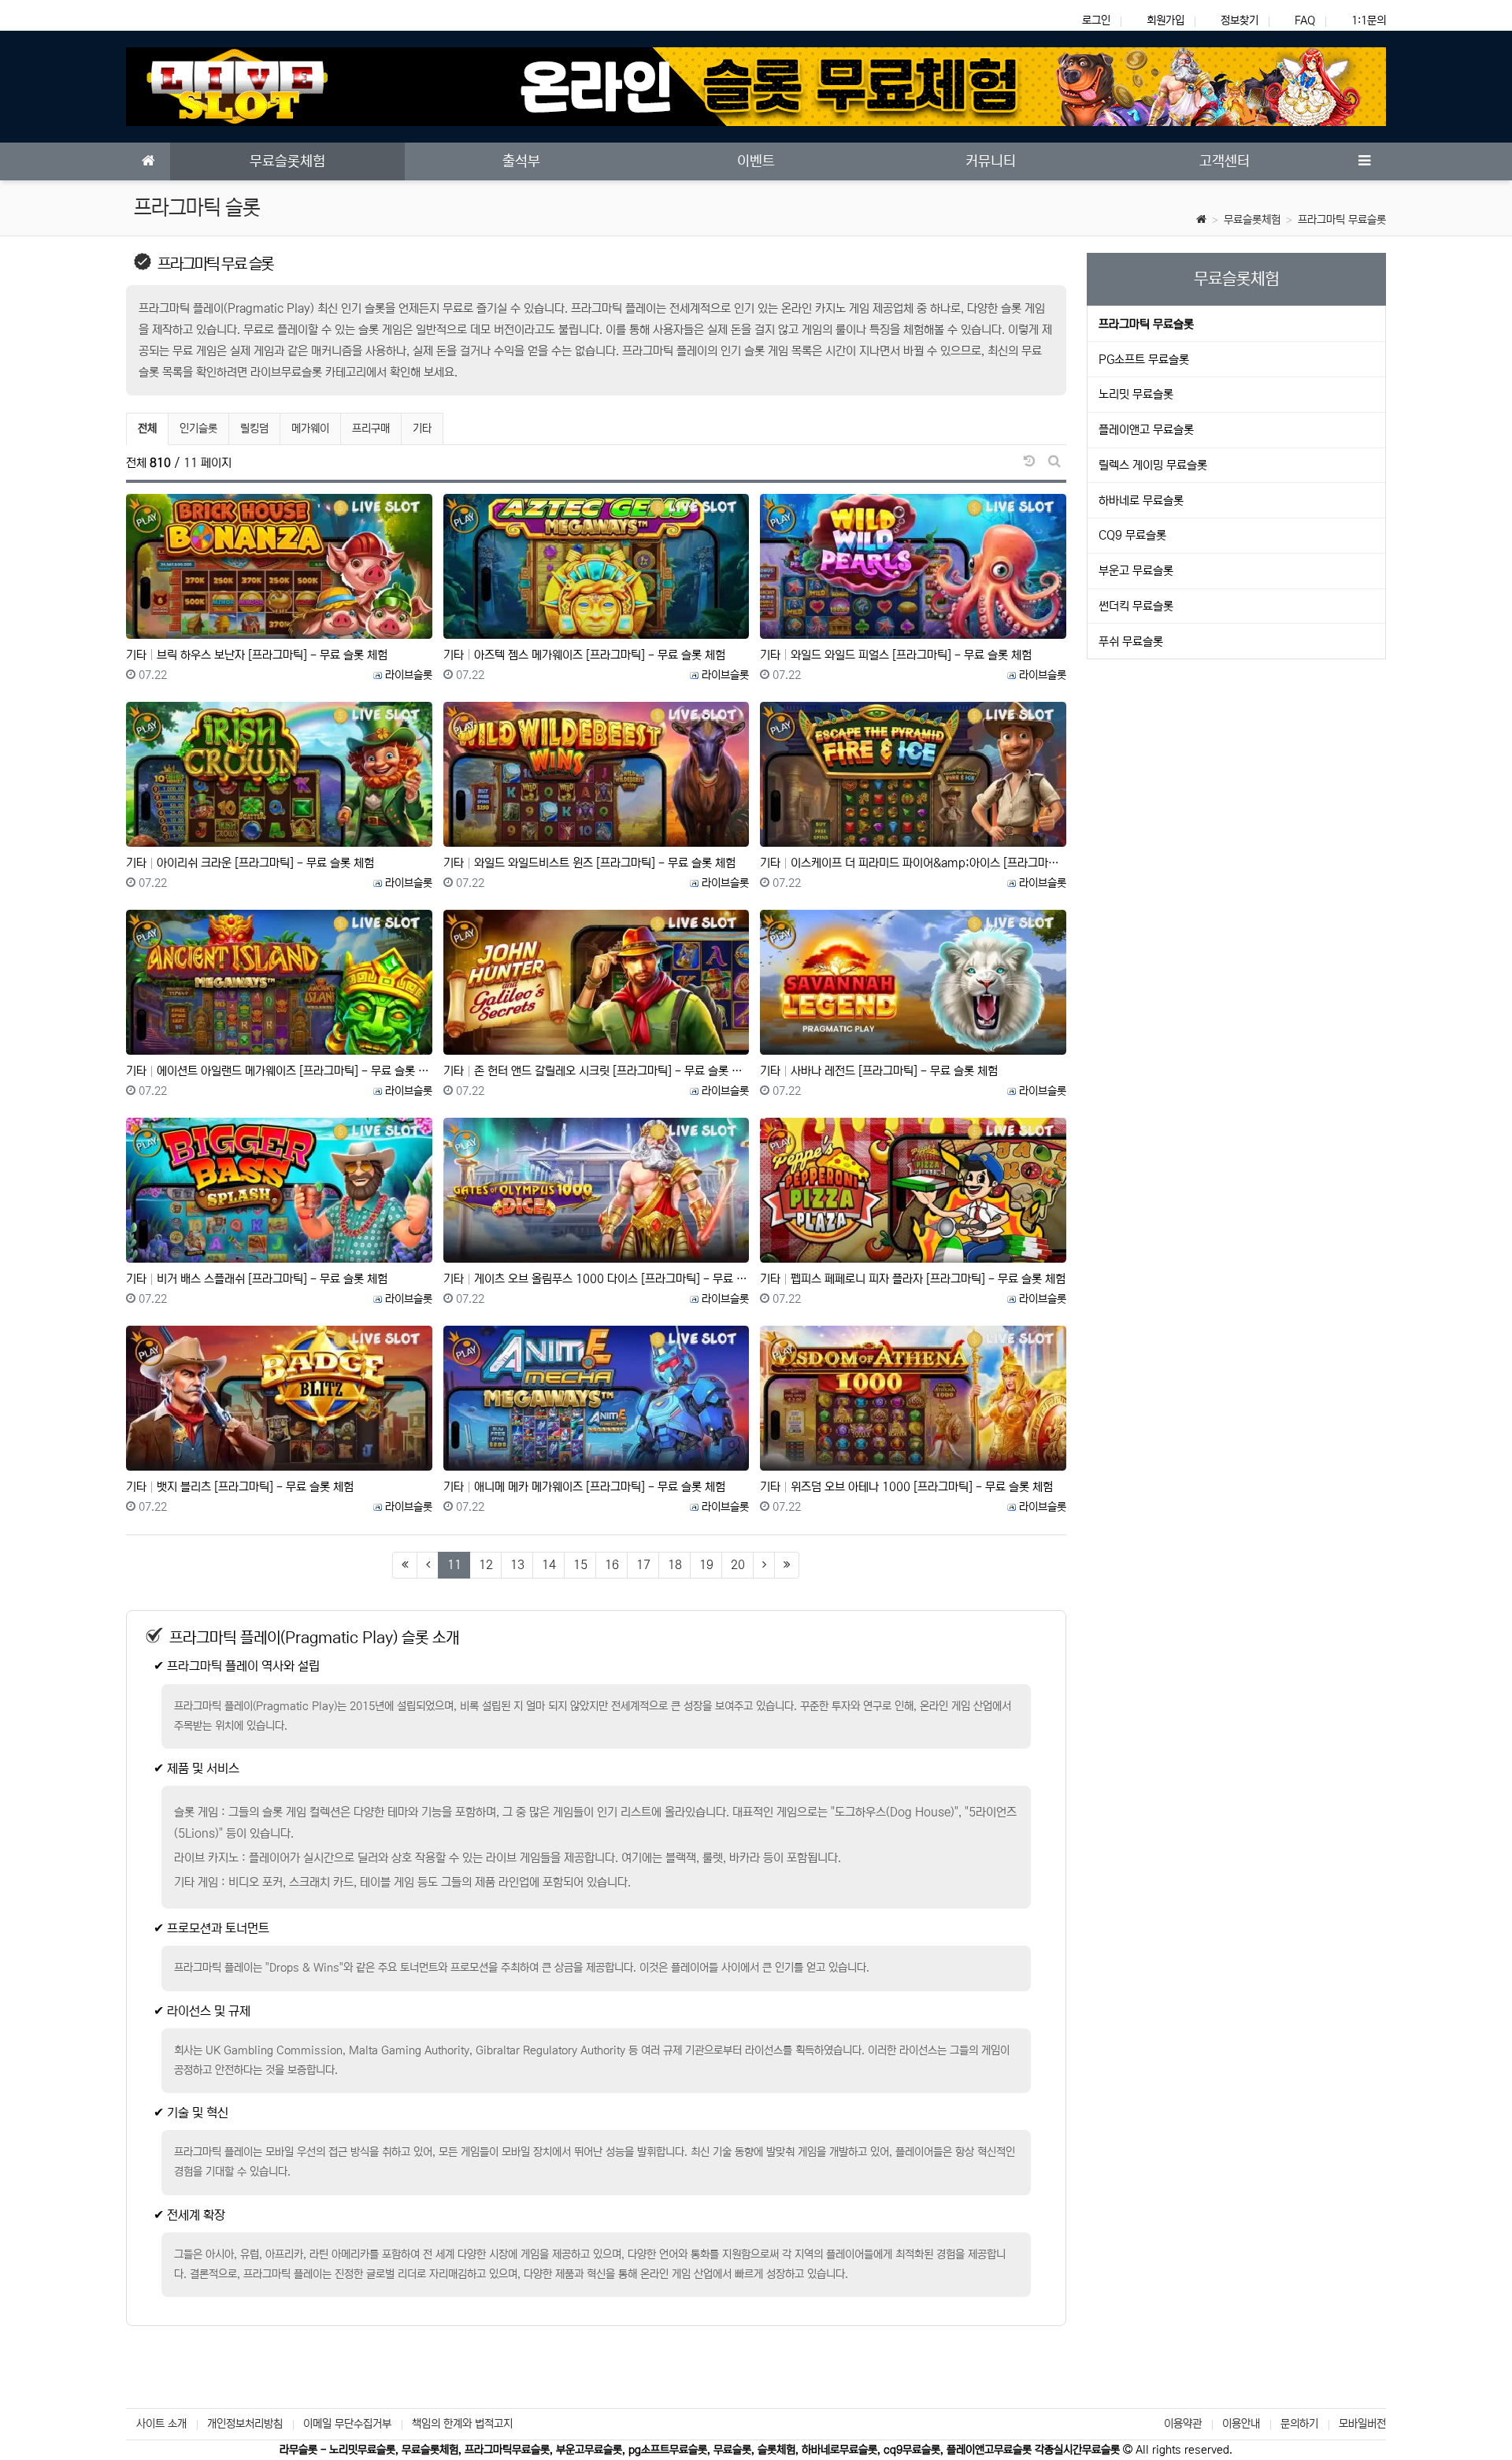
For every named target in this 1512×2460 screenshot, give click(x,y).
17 (643, 1565)
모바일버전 (1362, 2424)
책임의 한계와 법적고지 (462, 2424)
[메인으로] (148, 161)
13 (517, 1565)
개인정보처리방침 (245, 2424)
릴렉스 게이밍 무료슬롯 (1153, 465)
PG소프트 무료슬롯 (1144, 360)
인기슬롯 (198, 429)
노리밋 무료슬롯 (1136, 394)
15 (580, 1565)
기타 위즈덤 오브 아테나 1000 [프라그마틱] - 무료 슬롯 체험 (906, 1487)
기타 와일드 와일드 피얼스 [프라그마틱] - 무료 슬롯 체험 (896, 655)
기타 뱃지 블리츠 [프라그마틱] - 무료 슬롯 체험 (240, 1487)
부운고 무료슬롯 (1136, 571)
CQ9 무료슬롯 (1132, 535)
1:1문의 (1369, 20)
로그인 (1096, 20)
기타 (422, 429)
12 (486, 1565)
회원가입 (1165, 20)
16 (612, 1565)
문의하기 (1299, 2424)
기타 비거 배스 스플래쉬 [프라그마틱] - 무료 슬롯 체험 (257, 1279)
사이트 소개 (161, 2424)
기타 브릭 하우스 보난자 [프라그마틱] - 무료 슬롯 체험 (257, 655)
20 (738, 1565)
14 (549, 1565)
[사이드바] (1364, 161)
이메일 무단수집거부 (347, 2424)
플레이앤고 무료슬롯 (1146, 430)
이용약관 (1183, 2424)
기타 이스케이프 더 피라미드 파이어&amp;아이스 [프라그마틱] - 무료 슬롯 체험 (913, 863)
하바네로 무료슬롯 (1141, 501)
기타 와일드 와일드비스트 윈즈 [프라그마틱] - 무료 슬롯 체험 (589, 863)
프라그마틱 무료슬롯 (1342, 220)
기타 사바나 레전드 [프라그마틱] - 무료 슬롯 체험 (879, 1071)
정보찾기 (1240, 20)
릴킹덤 (254, 429)
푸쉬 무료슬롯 (1131, 642)
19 (706, 1565)
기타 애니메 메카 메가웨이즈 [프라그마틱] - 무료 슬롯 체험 (584, 1487)
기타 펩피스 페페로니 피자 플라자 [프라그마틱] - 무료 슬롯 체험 (913, 1279)
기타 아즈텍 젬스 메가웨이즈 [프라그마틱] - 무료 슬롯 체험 (584, 655)
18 (675, 1565)
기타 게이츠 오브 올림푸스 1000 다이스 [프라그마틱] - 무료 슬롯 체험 (597, 1279)
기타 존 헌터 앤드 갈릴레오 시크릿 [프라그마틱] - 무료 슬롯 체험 (597, 1071)
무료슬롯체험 (1252, 220)
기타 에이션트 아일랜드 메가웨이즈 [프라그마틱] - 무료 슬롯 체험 (279, 1071)
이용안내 (1241, 2424)
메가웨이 (310, 429)
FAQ (1305, 20)
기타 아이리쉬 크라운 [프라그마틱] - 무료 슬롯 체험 (250, 863)
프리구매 (371, 429)
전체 (147, 429)
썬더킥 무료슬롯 (1136, 606)
